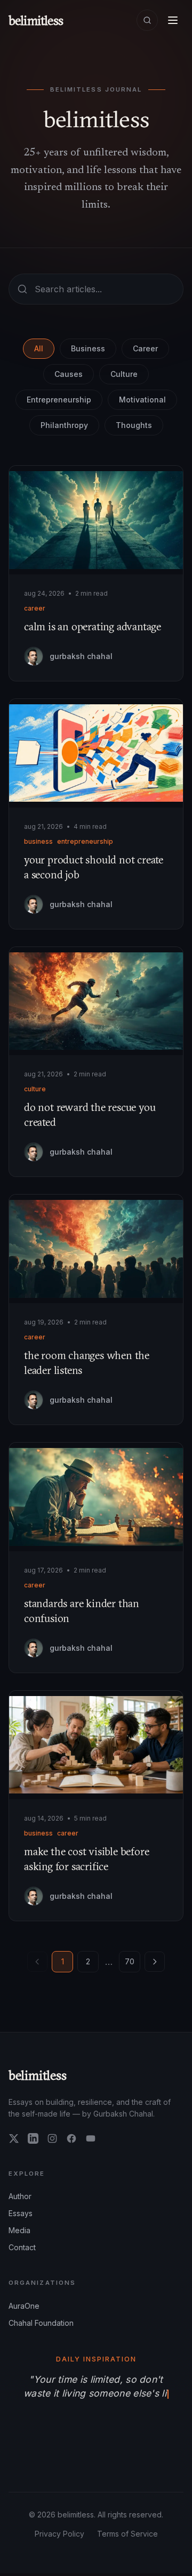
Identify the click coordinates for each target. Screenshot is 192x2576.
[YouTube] (91, 2138)
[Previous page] (37, 1962)
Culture (124, 374)
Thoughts (134, 425)
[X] (14, 2138)
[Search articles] (147, 20)
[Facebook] (71, 2138)
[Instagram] (52, 2138)
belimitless (38, 2075)
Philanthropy (64, 425)
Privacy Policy (59, 2536)
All (39, 348)
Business (88, 348)
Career (145, 348)
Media (19, 2230)
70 (130, 1961)
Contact (22, 2247)
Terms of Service (127, 2536)
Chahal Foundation (41, 2323)
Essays (21, 2213)
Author (20, 2196)
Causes (69, 374)
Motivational (142, 400)
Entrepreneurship (59, 400)
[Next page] (155, 1962)
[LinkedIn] (33, 2138)
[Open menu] (173, 20)
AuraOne (24, 2306)
